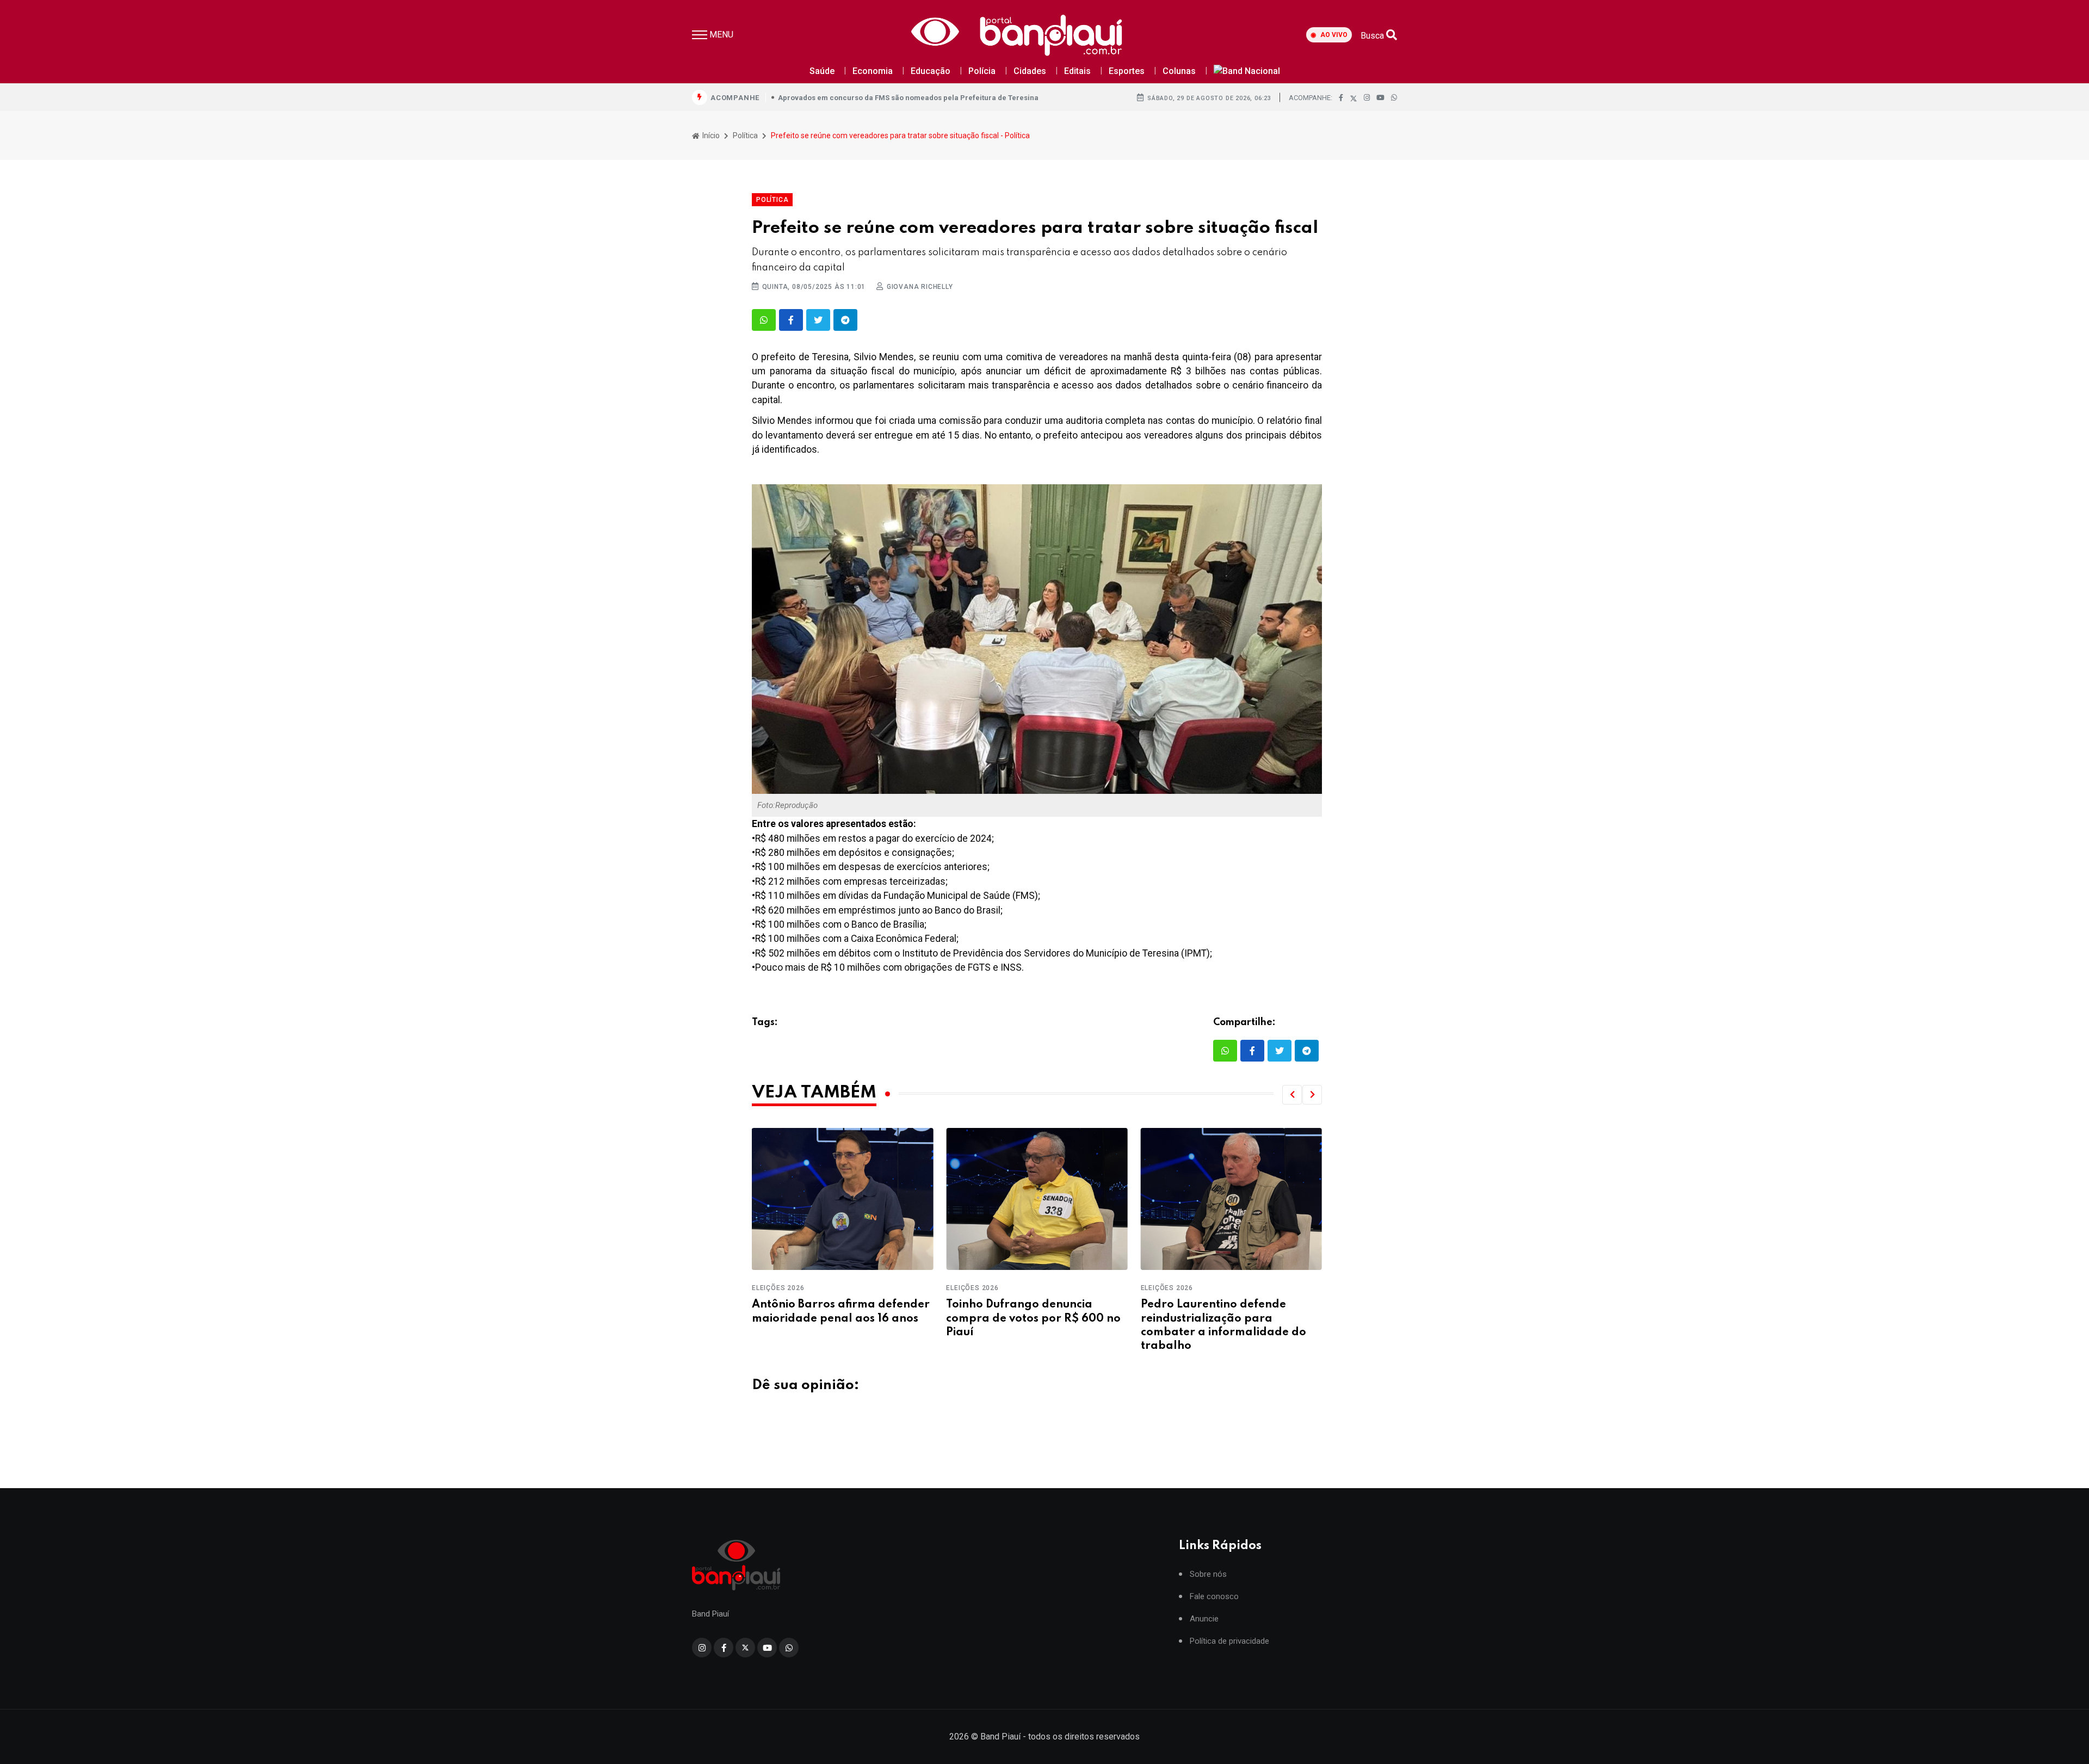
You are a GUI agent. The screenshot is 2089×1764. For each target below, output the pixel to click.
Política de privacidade (1229, 1641)
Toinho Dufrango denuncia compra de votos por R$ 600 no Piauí (839, 1318)
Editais (1077, 71)
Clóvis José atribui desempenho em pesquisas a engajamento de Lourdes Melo (1229, 1318)
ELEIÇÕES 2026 (778, 1288)
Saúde (822, 71)
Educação (931, 71)
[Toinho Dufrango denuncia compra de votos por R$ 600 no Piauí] (842, 1199)
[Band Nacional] (1247, 72)
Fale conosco (1214, 1597)
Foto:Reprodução (787, 805)
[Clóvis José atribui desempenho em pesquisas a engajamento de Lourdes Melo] (1231, 1199)
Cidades (1030, 71)
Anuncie (1204, 1619)
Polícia (982, 71)
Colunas (1179, 71)
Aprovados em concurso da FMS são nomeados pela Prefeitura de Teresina (908, 98)
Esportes (1127, 71)
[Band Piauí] (1020, 35)
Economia (873, 71)
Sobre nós (1208, 1574)
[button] (1292, 1095)
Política (745, 135)
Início (710, 135)
